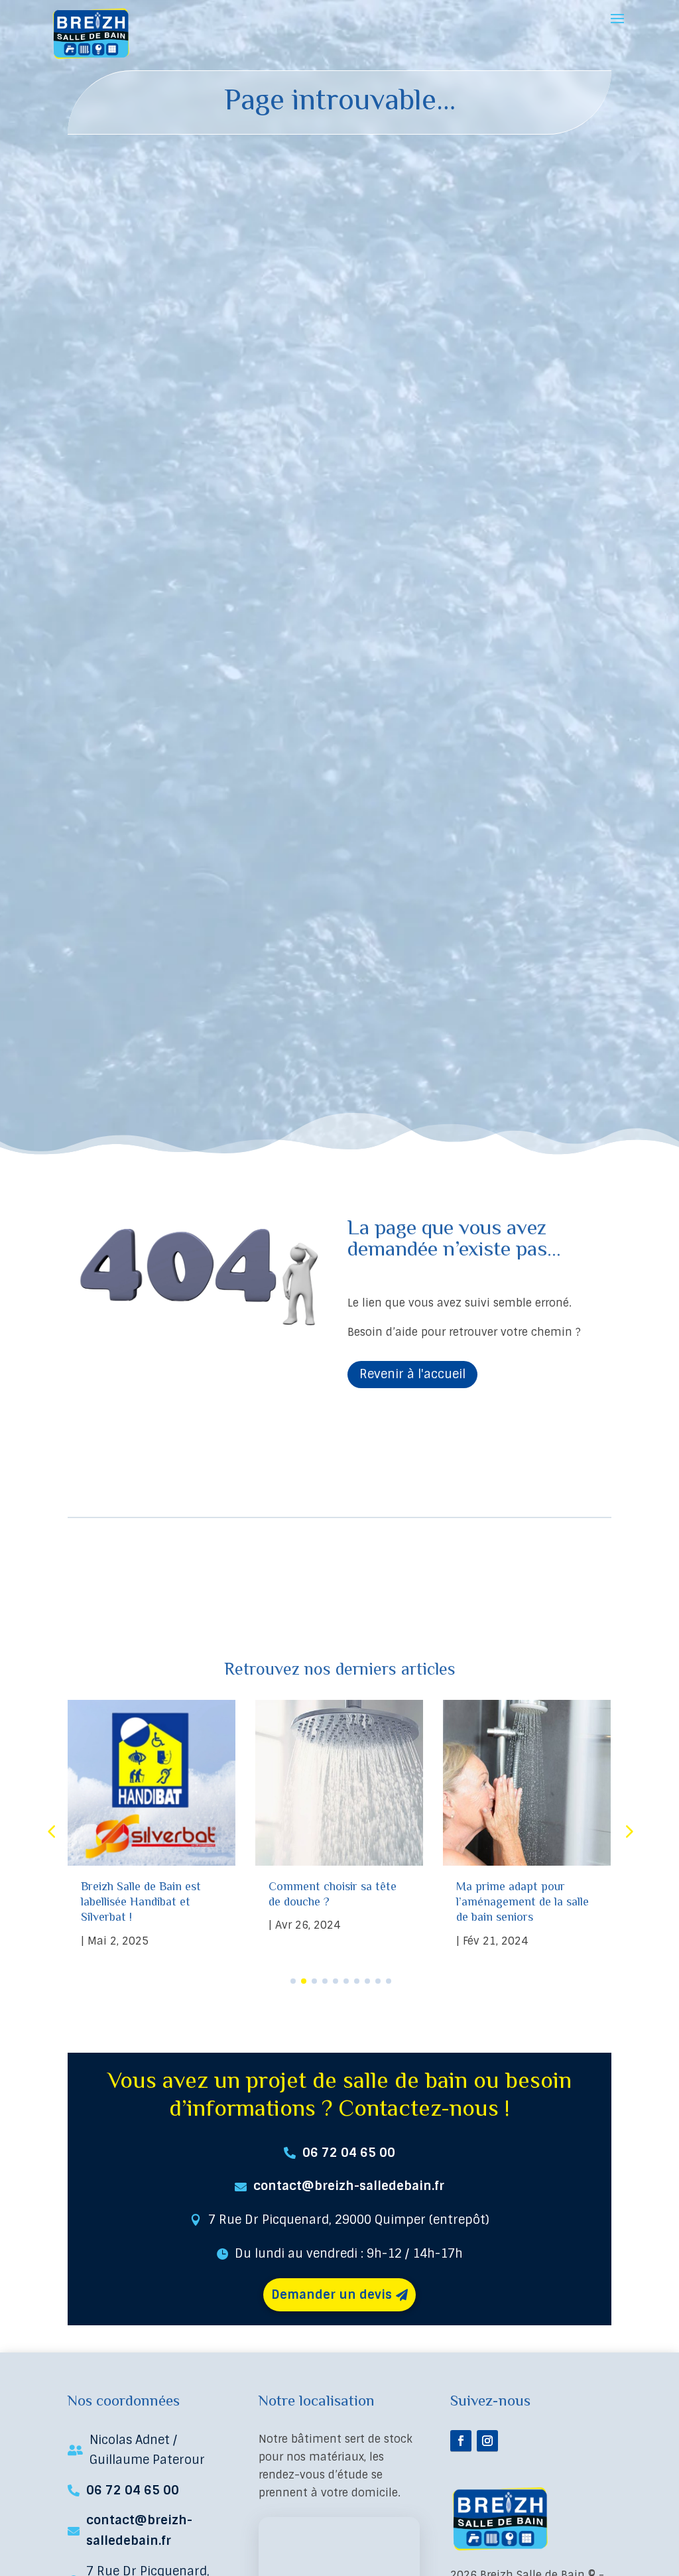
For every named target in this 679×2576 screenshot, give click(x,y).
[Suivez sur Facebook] (461, 2441)
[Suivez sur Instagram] (487, 2441)
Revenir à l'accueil (412, 1374)
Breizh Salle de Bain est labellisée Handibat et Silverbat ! (141, 1902)
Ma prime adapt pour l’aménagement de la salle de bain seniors (523, 1902)
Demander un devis (332, 2295)
